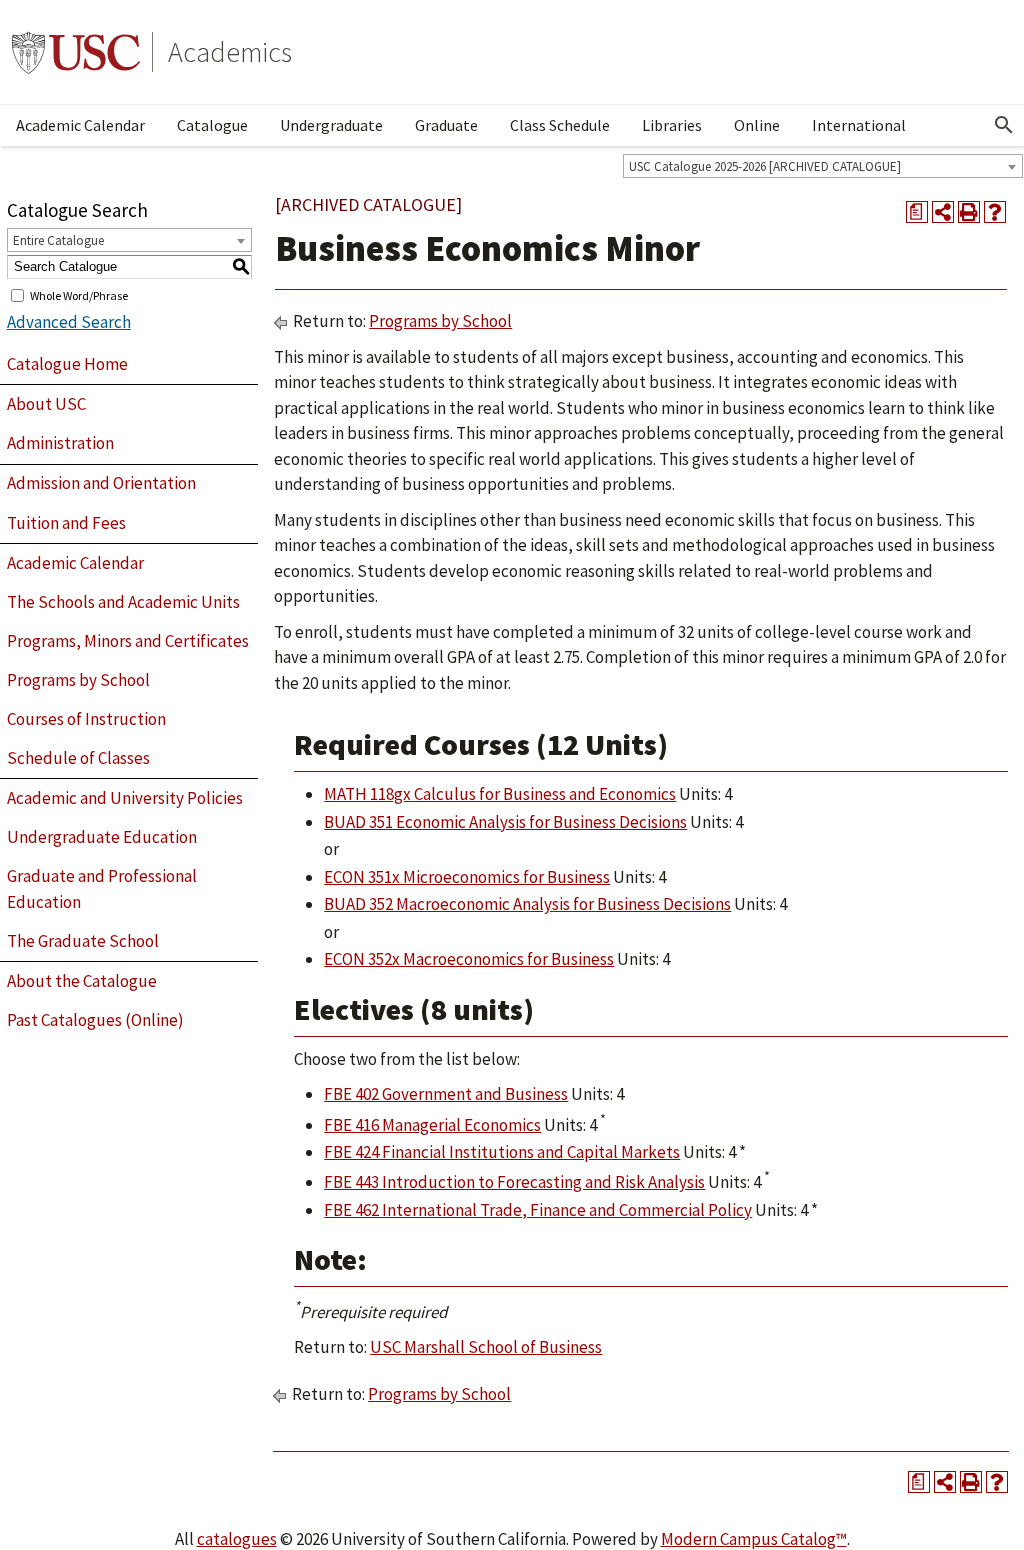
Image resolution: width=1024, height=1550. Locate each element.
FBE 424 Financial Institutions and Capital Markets (502, 1152)
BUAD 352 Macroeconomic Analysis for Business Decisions (527, 904)
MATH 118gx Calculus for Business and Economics (500, 794)
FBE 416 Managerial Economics (432, 1125)
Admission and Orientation (101, 483)
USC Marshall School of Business (486, 1347)
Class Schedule (560, 125)
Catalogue (212, 125)
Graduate (446, 125)
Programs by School (78, 680)
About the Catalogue (82, 981)
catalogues (237, 1539)
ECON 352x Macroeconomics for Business (469, 959)
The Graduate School (83, 941)
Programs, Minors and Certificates (128, 641)
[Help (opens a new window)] (995, 212)
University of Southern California (76, 52)
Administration (60, 443)
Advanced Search (69, 322)
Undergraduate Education (102, 837)
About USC (46, 404)
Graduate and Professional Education (102, 889)
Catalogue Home (67, 364)
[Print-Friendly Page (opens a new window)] (969, 212)
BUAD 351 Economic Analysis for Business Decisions (505, 822)
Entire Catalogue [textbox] (58, 240)
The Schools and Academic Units (123, 602)
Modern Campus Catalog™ (754, 1539)
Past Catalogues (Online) (95, 1020)
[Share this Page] (943, 212)
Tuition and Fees (66, 523)
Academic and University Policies (125, 798)
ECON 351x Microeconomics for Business (467, 877)
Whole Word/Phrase (79, 294)
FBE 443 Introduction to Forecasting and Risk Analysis (514, 1182)
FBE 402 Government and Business (446, 1094)
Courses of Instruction (86, 719)
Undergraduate (331, 125)
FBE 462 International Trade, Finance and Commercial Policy (538, 1210)
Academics (230, 52)
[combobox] (823, 166)
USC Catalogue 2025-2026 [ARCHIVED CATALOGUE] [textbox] (765, 166)
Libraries (672, 125)
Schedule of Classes (78, 758)
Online (757, 125)
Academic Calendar (80, 125)
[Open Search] (1004, 125)
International (859, 125)
